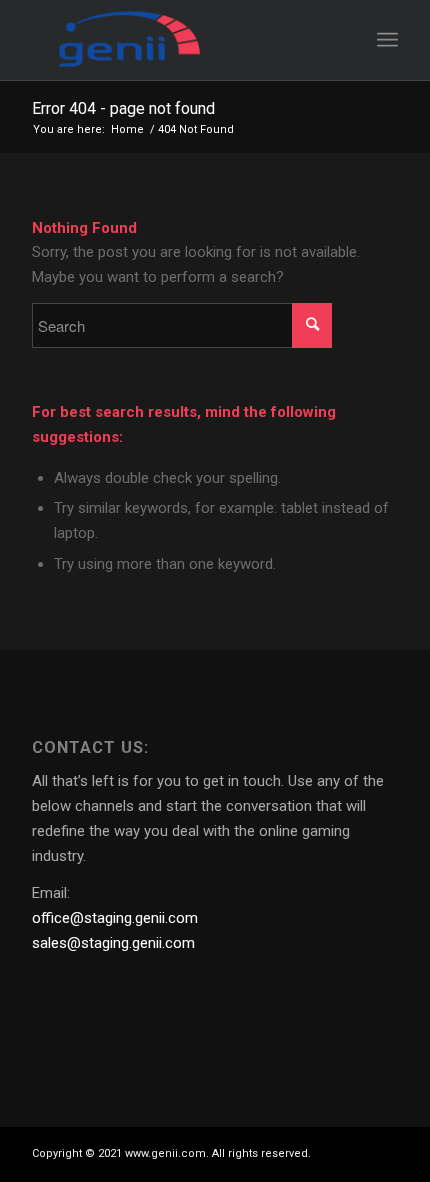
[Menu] (387, 40)
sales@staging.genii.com (113, 943)
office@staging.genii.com (115, 918)
